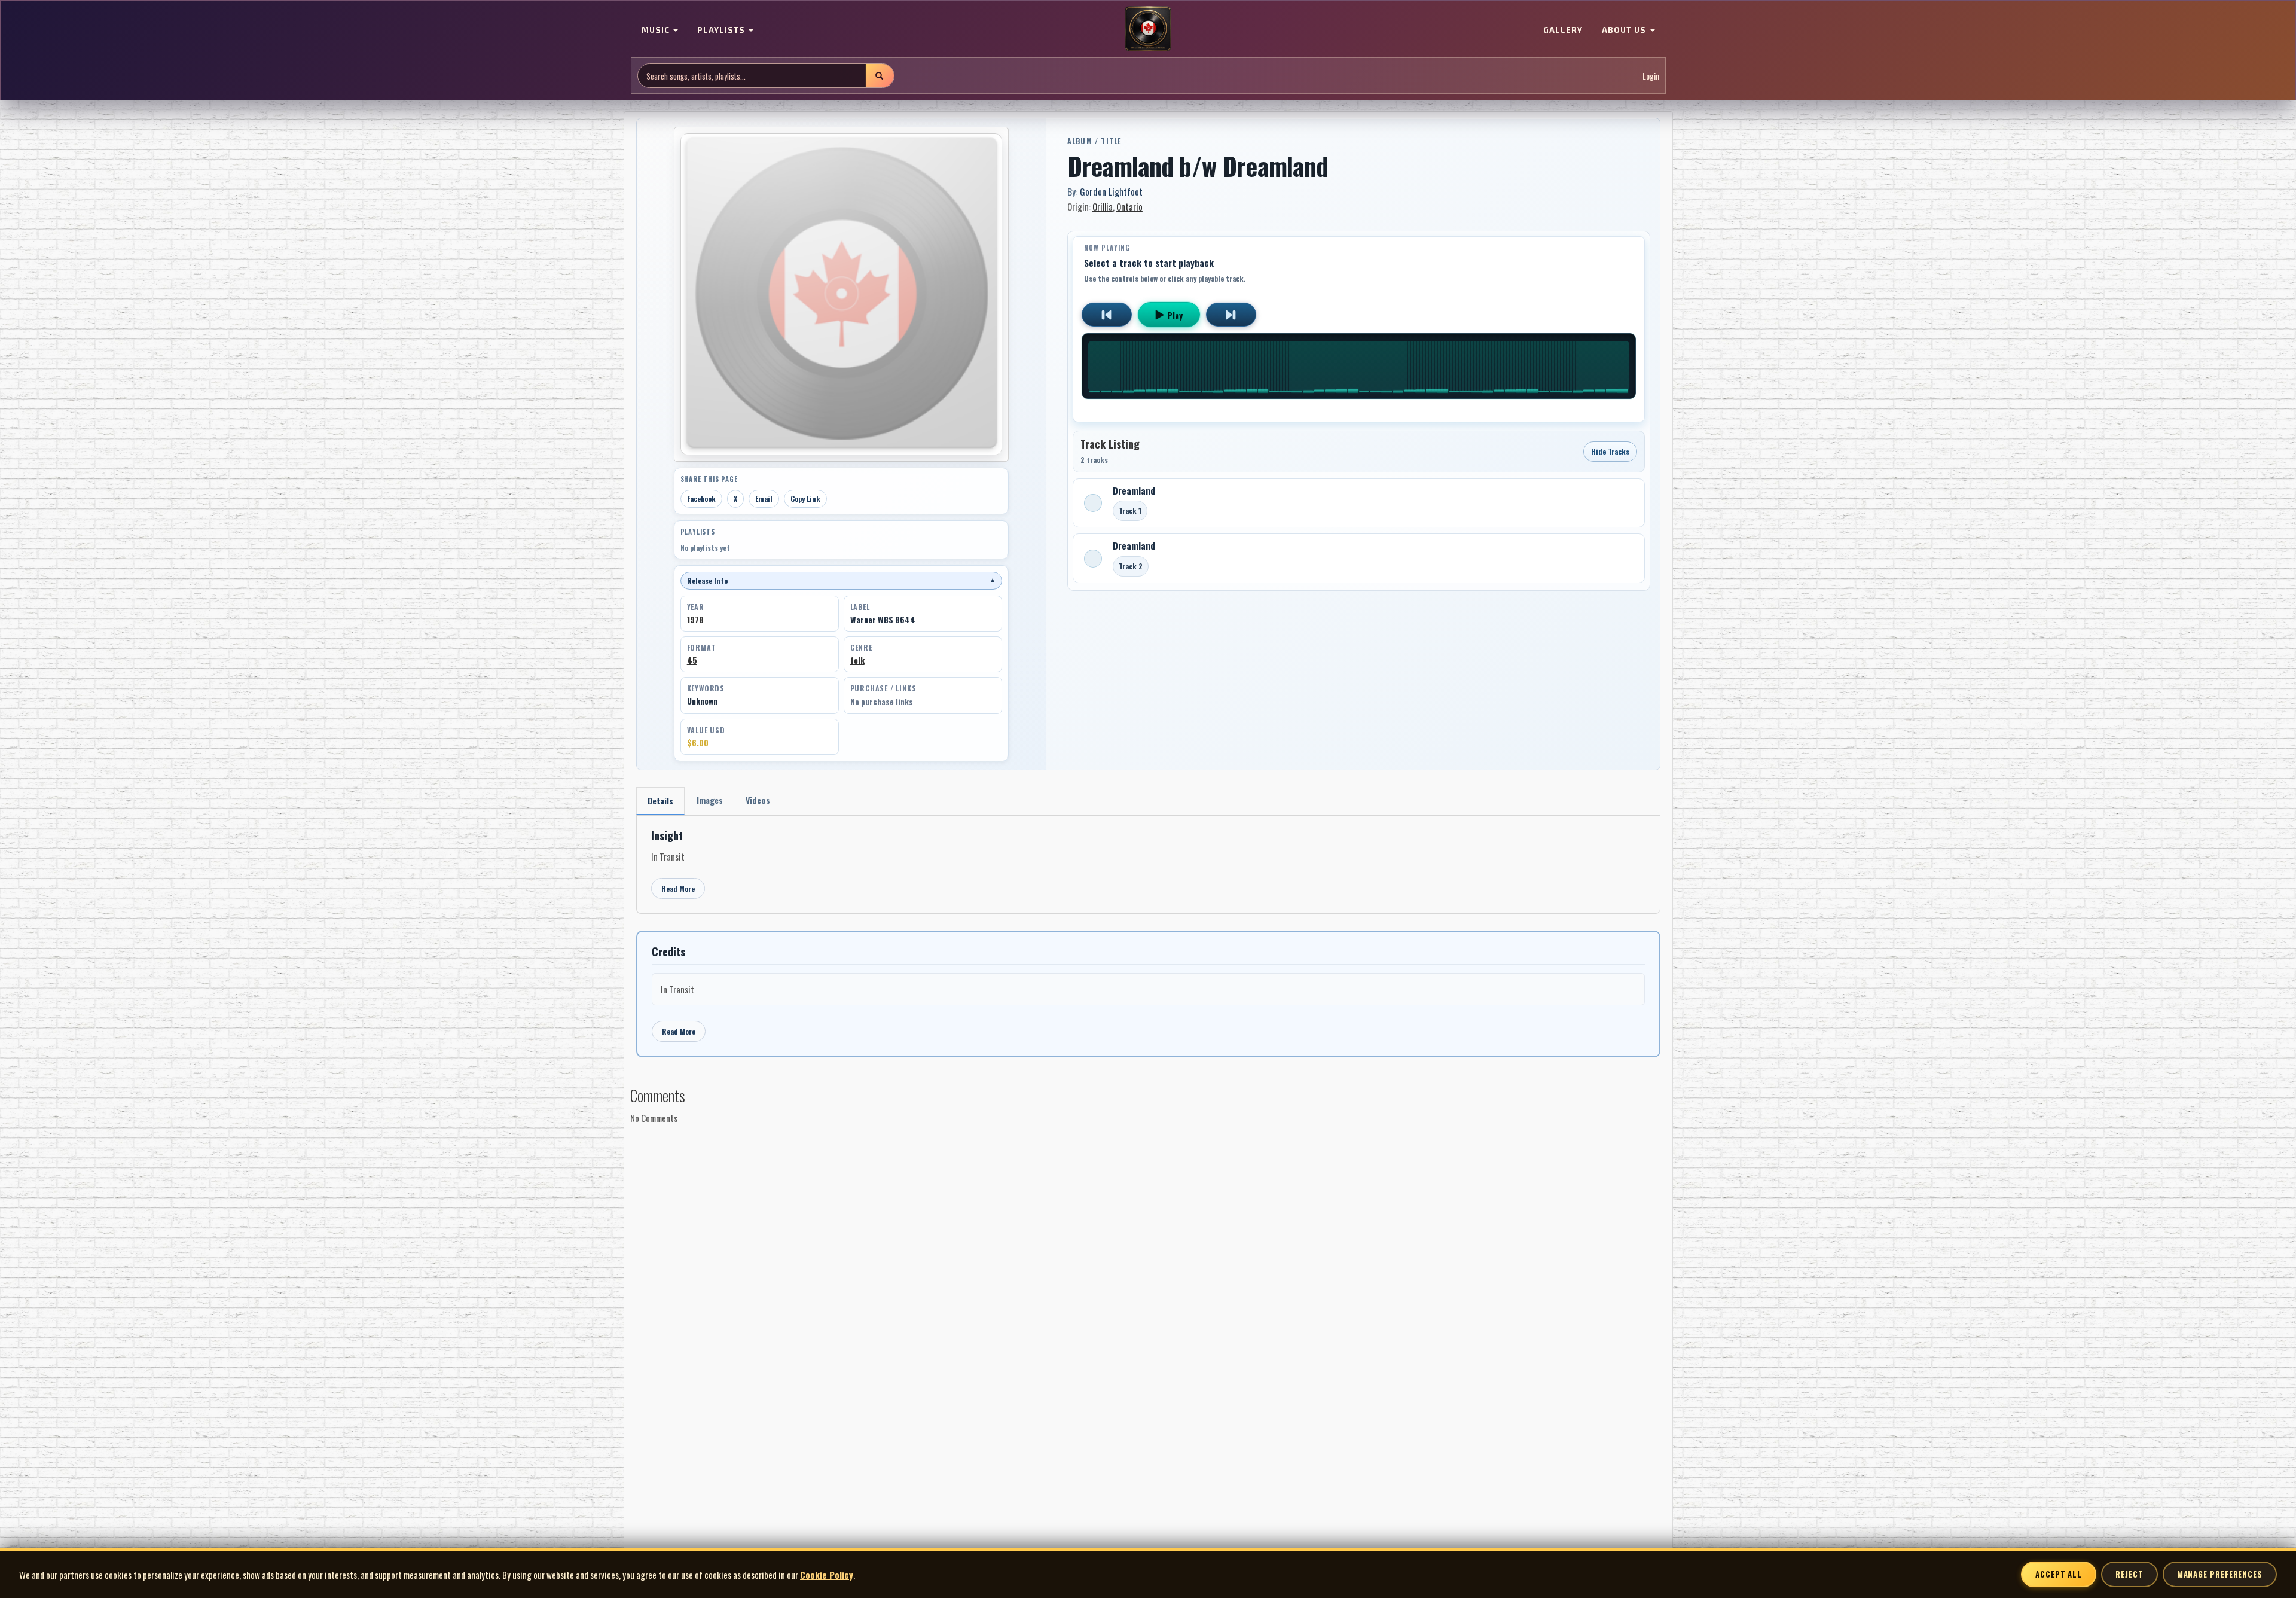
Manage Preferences (2220, 1574)
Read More (678, 888)
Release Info (841, 580)
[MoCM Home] (1148, 29)
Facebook (701, 498)
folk (857, 660)
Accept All (2059, 1574)
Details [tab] (660, 800)
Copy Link (805, 498)
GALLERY (1563, 30)
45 (692, 660)
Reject (2129, 1574)
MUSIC (657, 30)
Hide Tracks (1610, 451)
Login (1651, 76)
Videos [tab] (758, 800)
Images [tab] (710, 800)
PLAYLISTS (722, 30)
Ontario (1129, 206)
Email (764, 498)
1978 (695, 620)
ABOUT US (1625, 30)
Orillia (1103, 206)
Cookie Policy (827, 1575)
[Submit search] (880, 76)
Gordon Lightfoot (1111, 191)
